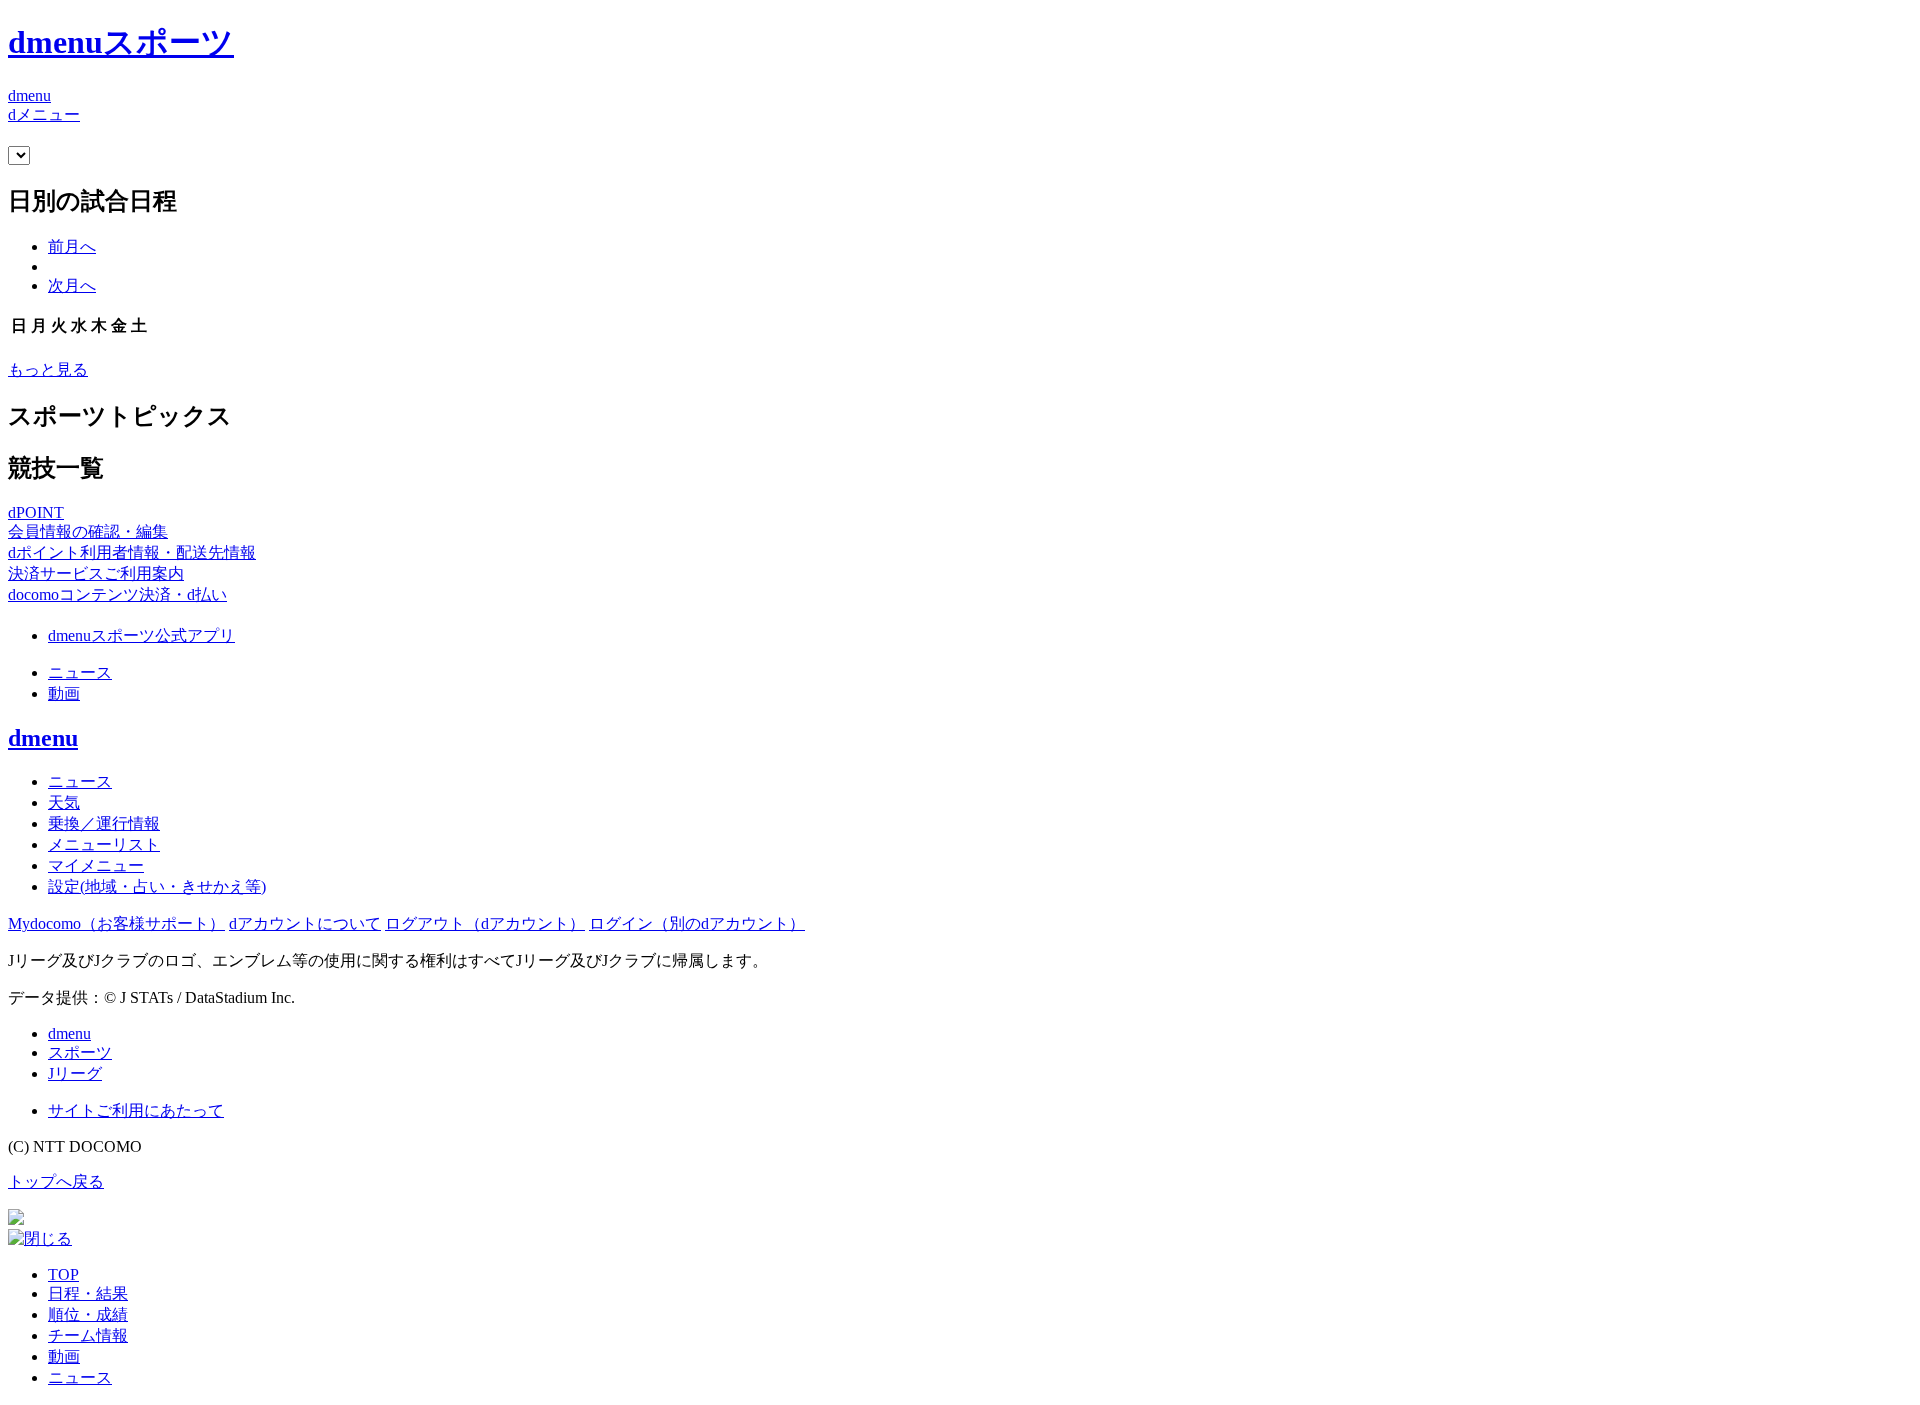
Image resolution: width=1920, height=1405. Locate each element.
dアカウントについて (305, 923)
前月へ (72, 246)
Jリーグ (75, 1073)
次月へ (72, 285)
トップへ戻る (56, 1181)
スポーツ (80, 1052)
